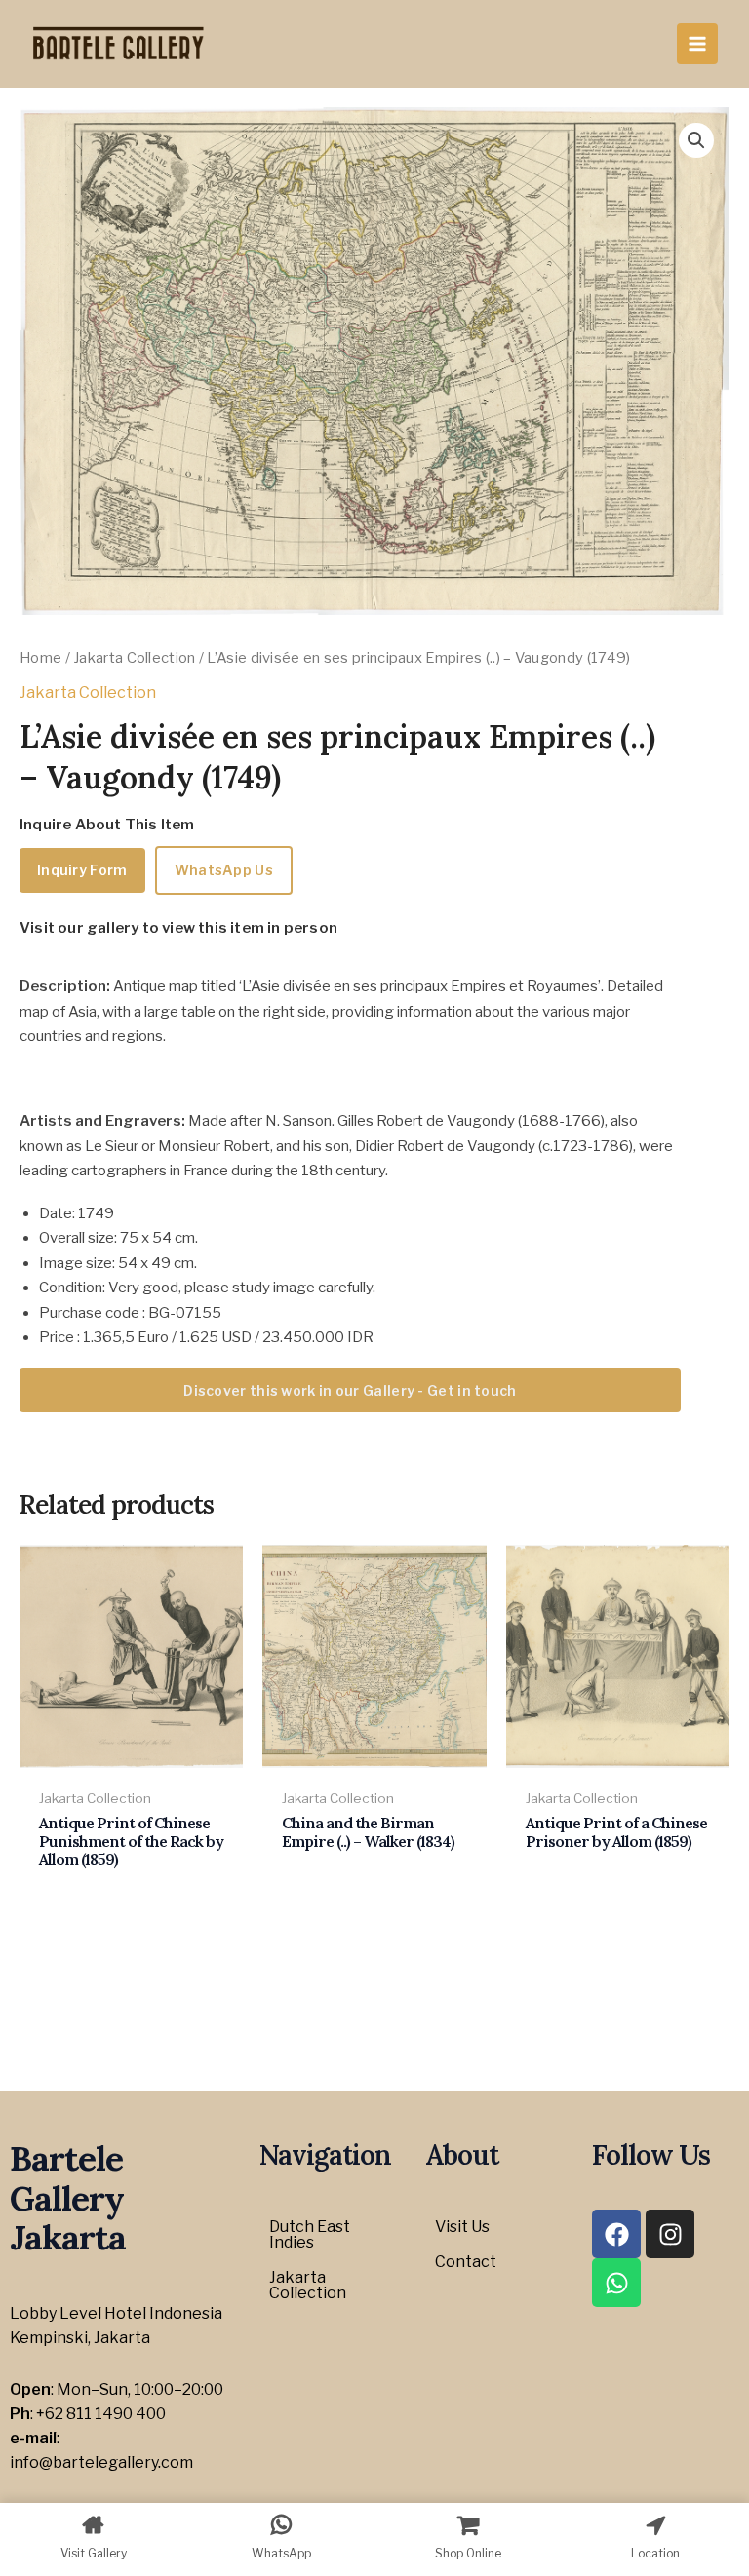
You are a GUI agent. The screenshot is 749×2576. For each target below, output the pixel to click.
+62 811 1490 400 (101, 2414)
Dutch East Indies (310, 2234)
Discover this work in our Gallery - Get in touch (350, 1390)
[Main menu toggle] (697, 44)
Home (40, 658)
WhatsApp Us (224, 870)
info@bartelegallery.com (101, 2462)
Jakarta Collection (134, 658)
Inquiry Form (82, 870)
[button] (696, 140)
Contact (466, 2262)
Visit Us (462, 2227)
